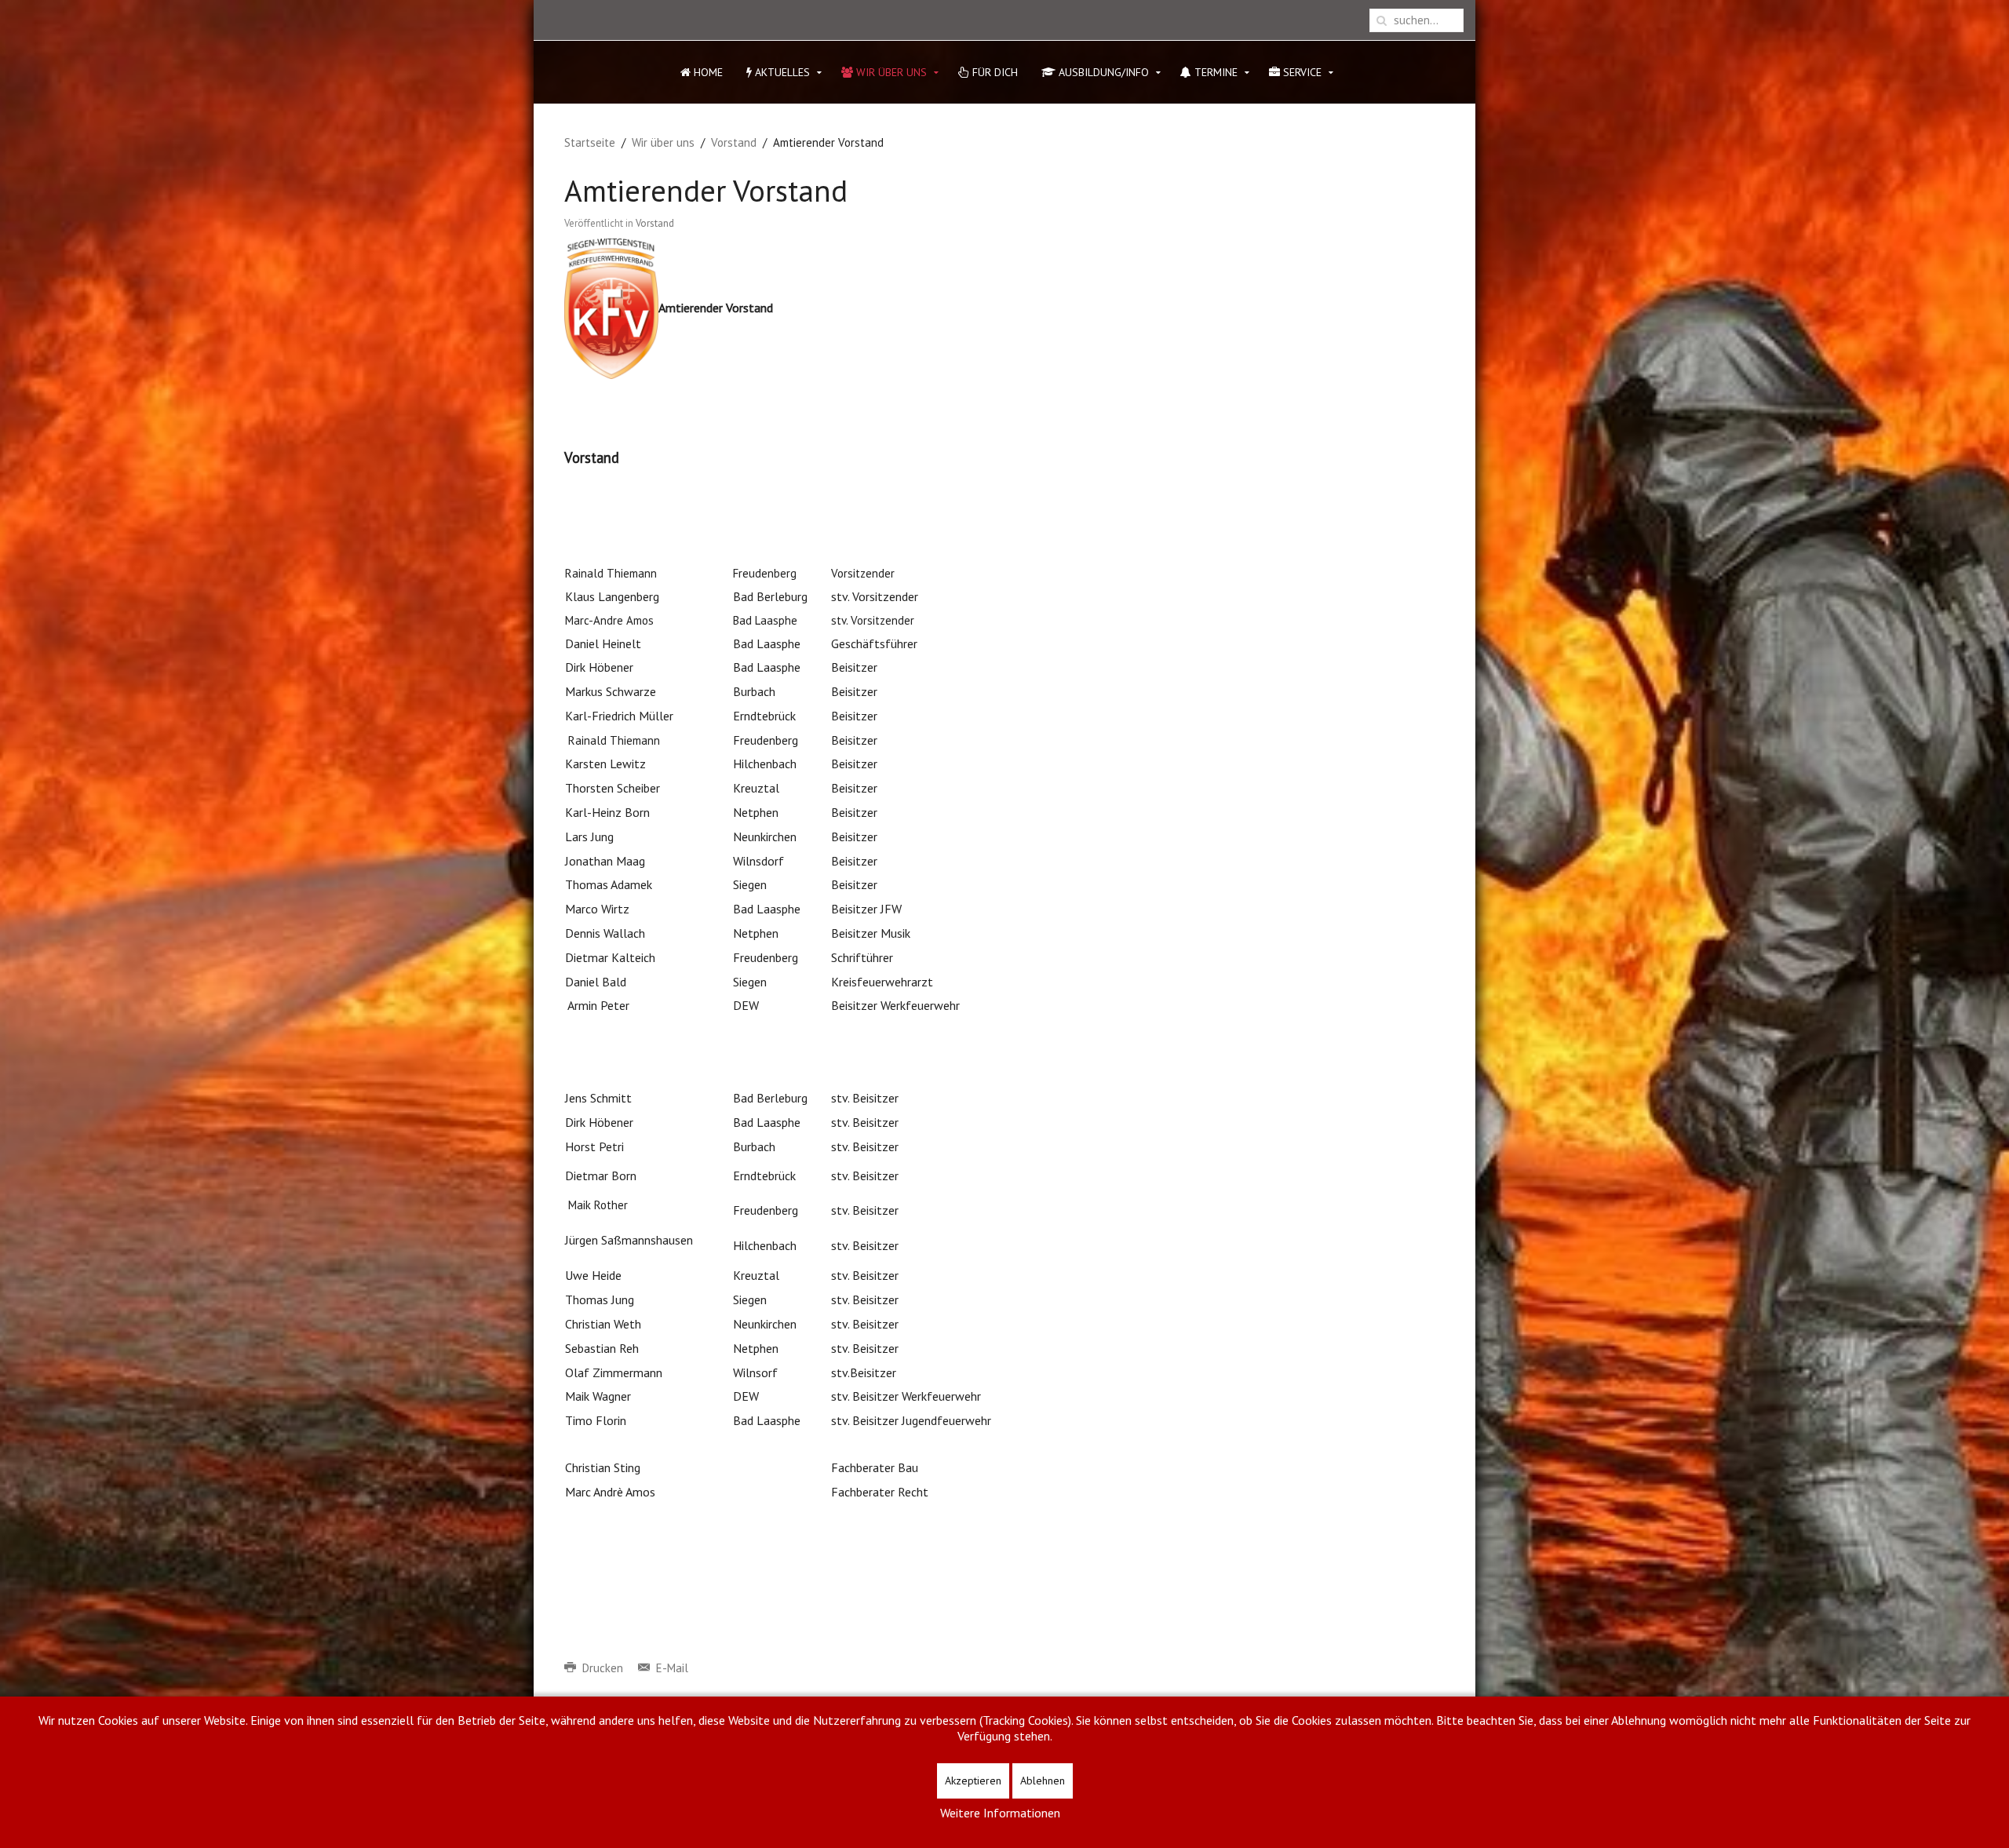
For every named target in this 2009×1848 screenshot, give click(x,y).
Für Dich (994, 72)
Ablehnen (1043, 1781)
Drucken (603, 1668)
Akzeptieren (973, 1781)
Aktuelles (781, 72)
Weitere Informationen (1000, 1813)
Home (707, 72)
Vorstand (734, 142)
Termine (1214, 72)
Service (1301, 72)
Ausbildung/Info (1102, 72)
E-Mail (671, 1668)
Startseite (590, 142)
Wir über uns (890, 72)
